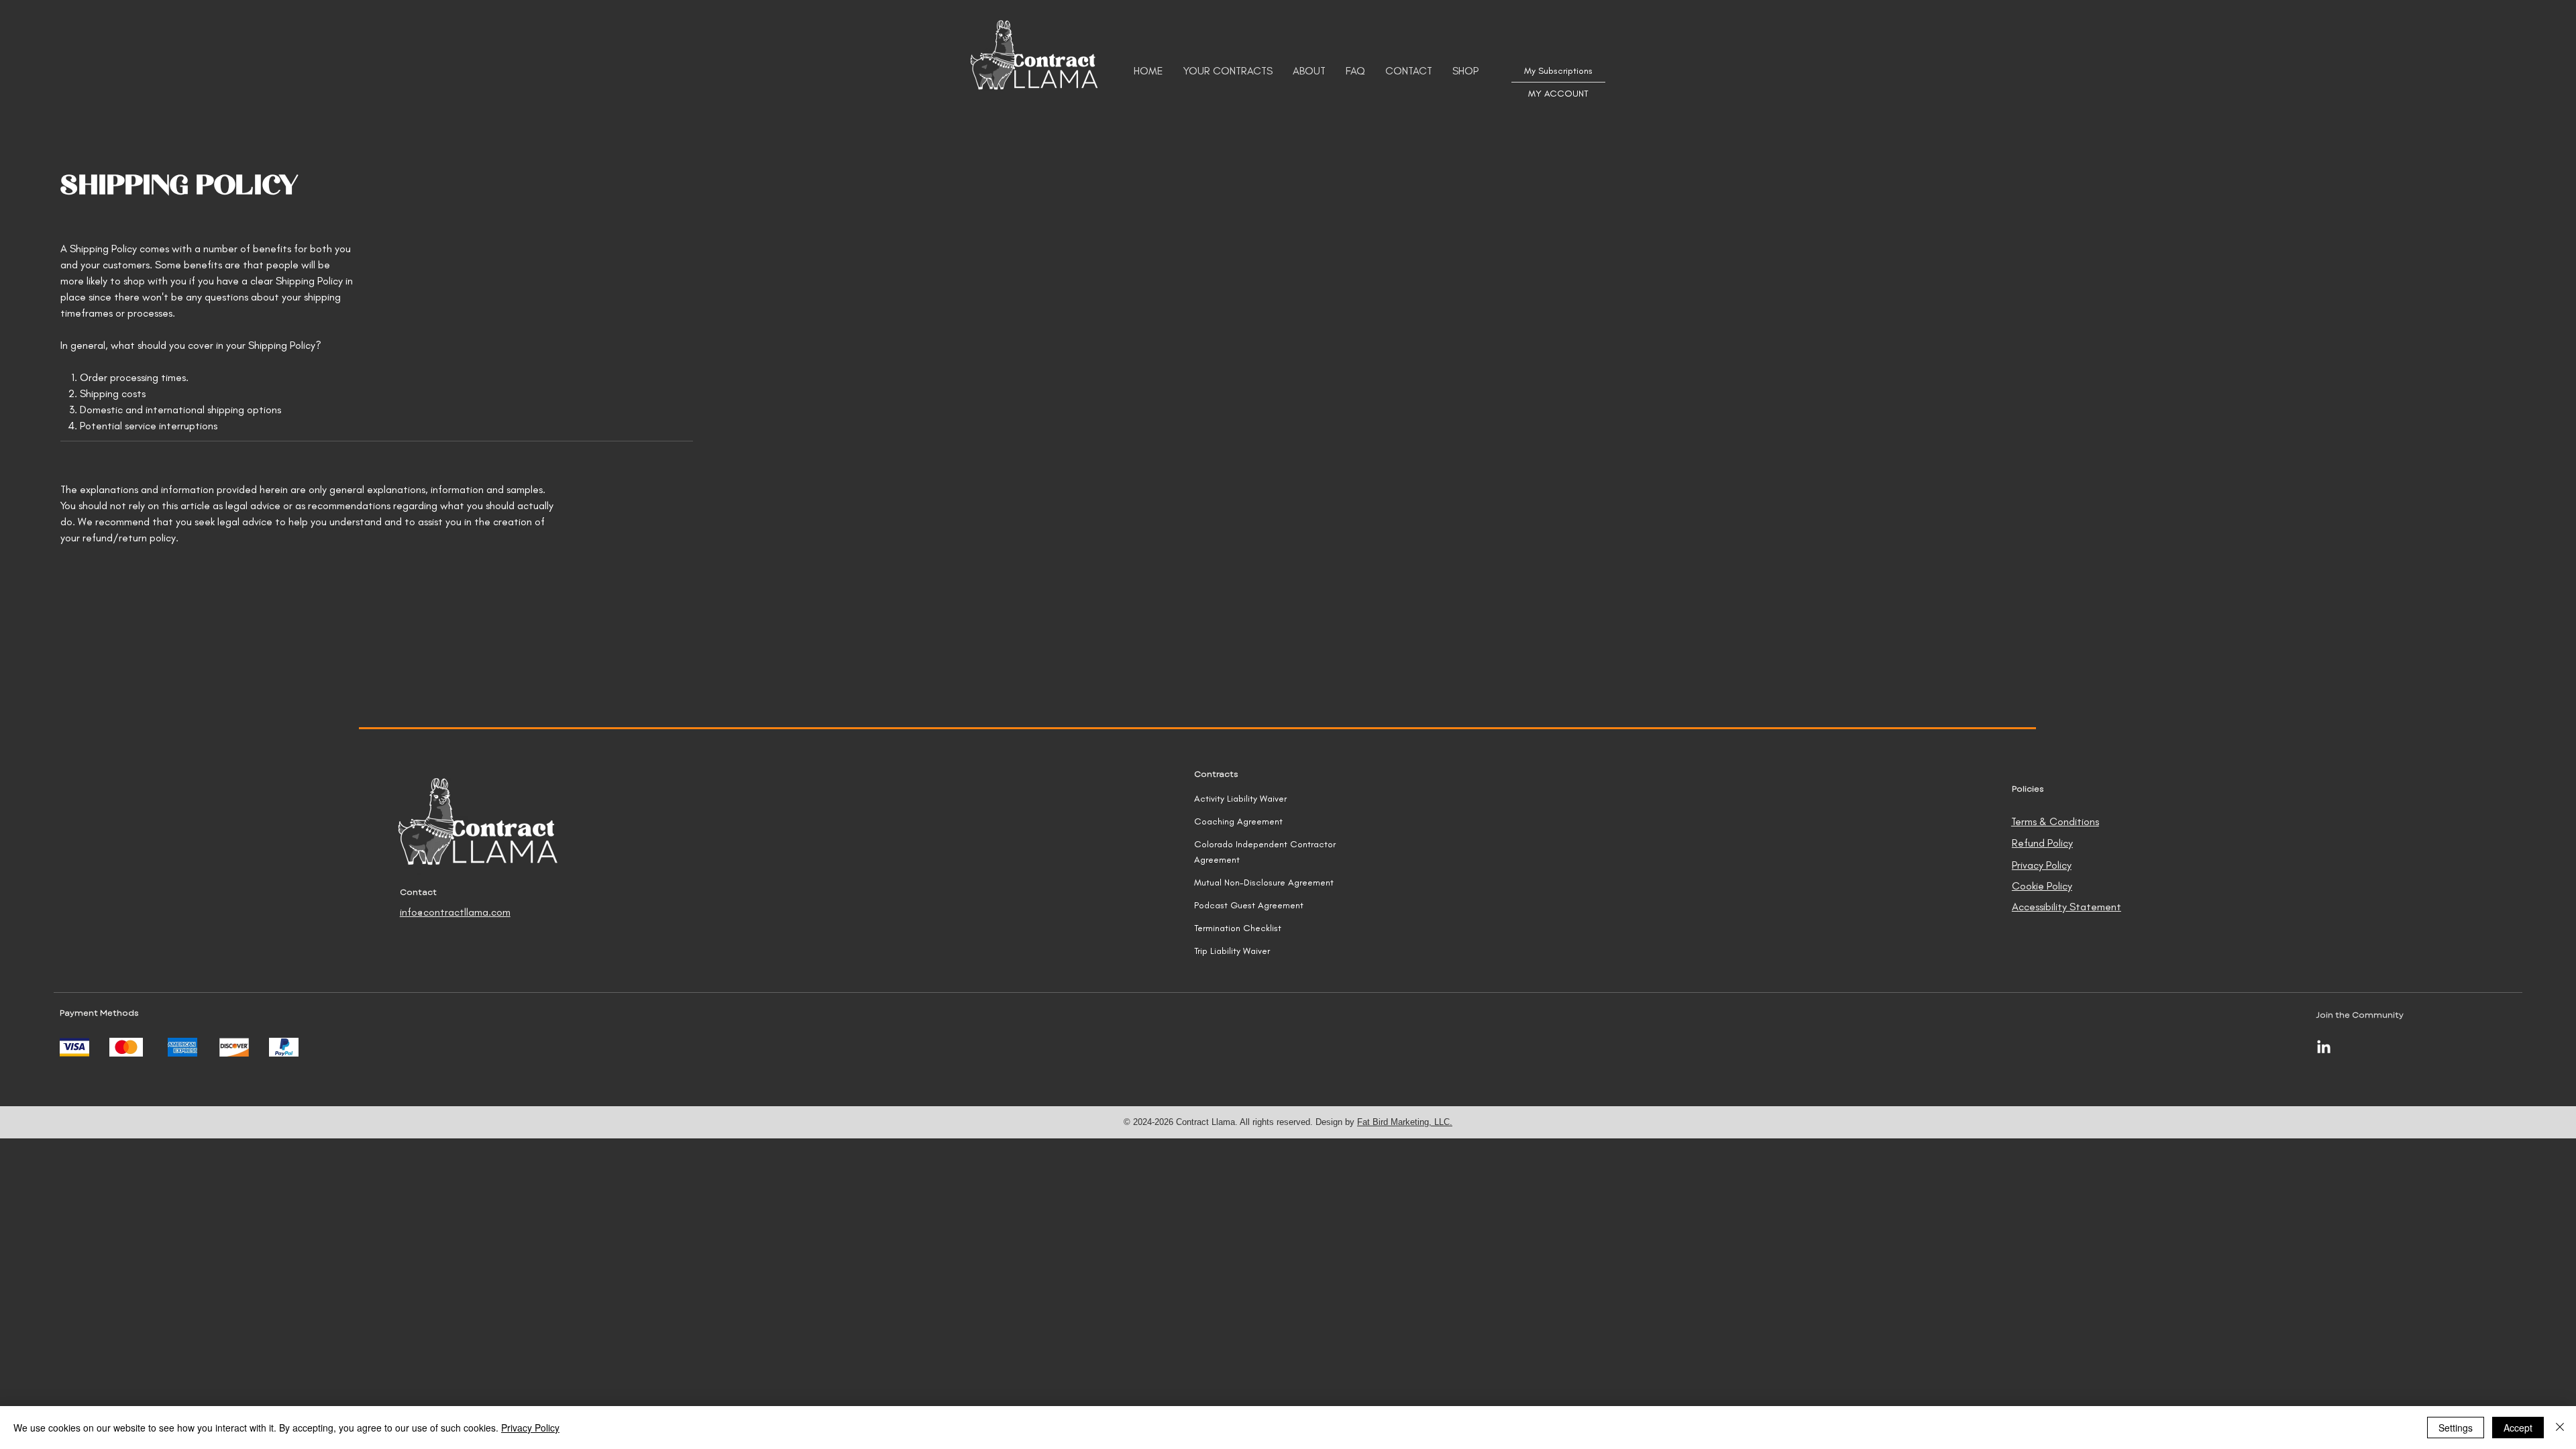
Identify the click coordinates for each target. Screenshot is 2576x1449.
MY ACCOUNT (1558, 94)
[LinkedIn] (2324, 1048)
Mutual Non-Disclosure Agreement (1264, 882)
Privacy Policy (530, 1428)
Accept (2518, 1428)
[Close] (2560, 1428)
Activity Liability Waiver (1240, 799)
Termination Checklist (1238, 928)
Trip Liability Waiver (1232, 951)
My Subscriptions (1558, 71)
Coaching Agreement (1238, 821)
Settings (2456, 1428)
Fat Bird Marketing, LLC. (1405, 1122)
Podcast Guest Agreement (1249, 905)
